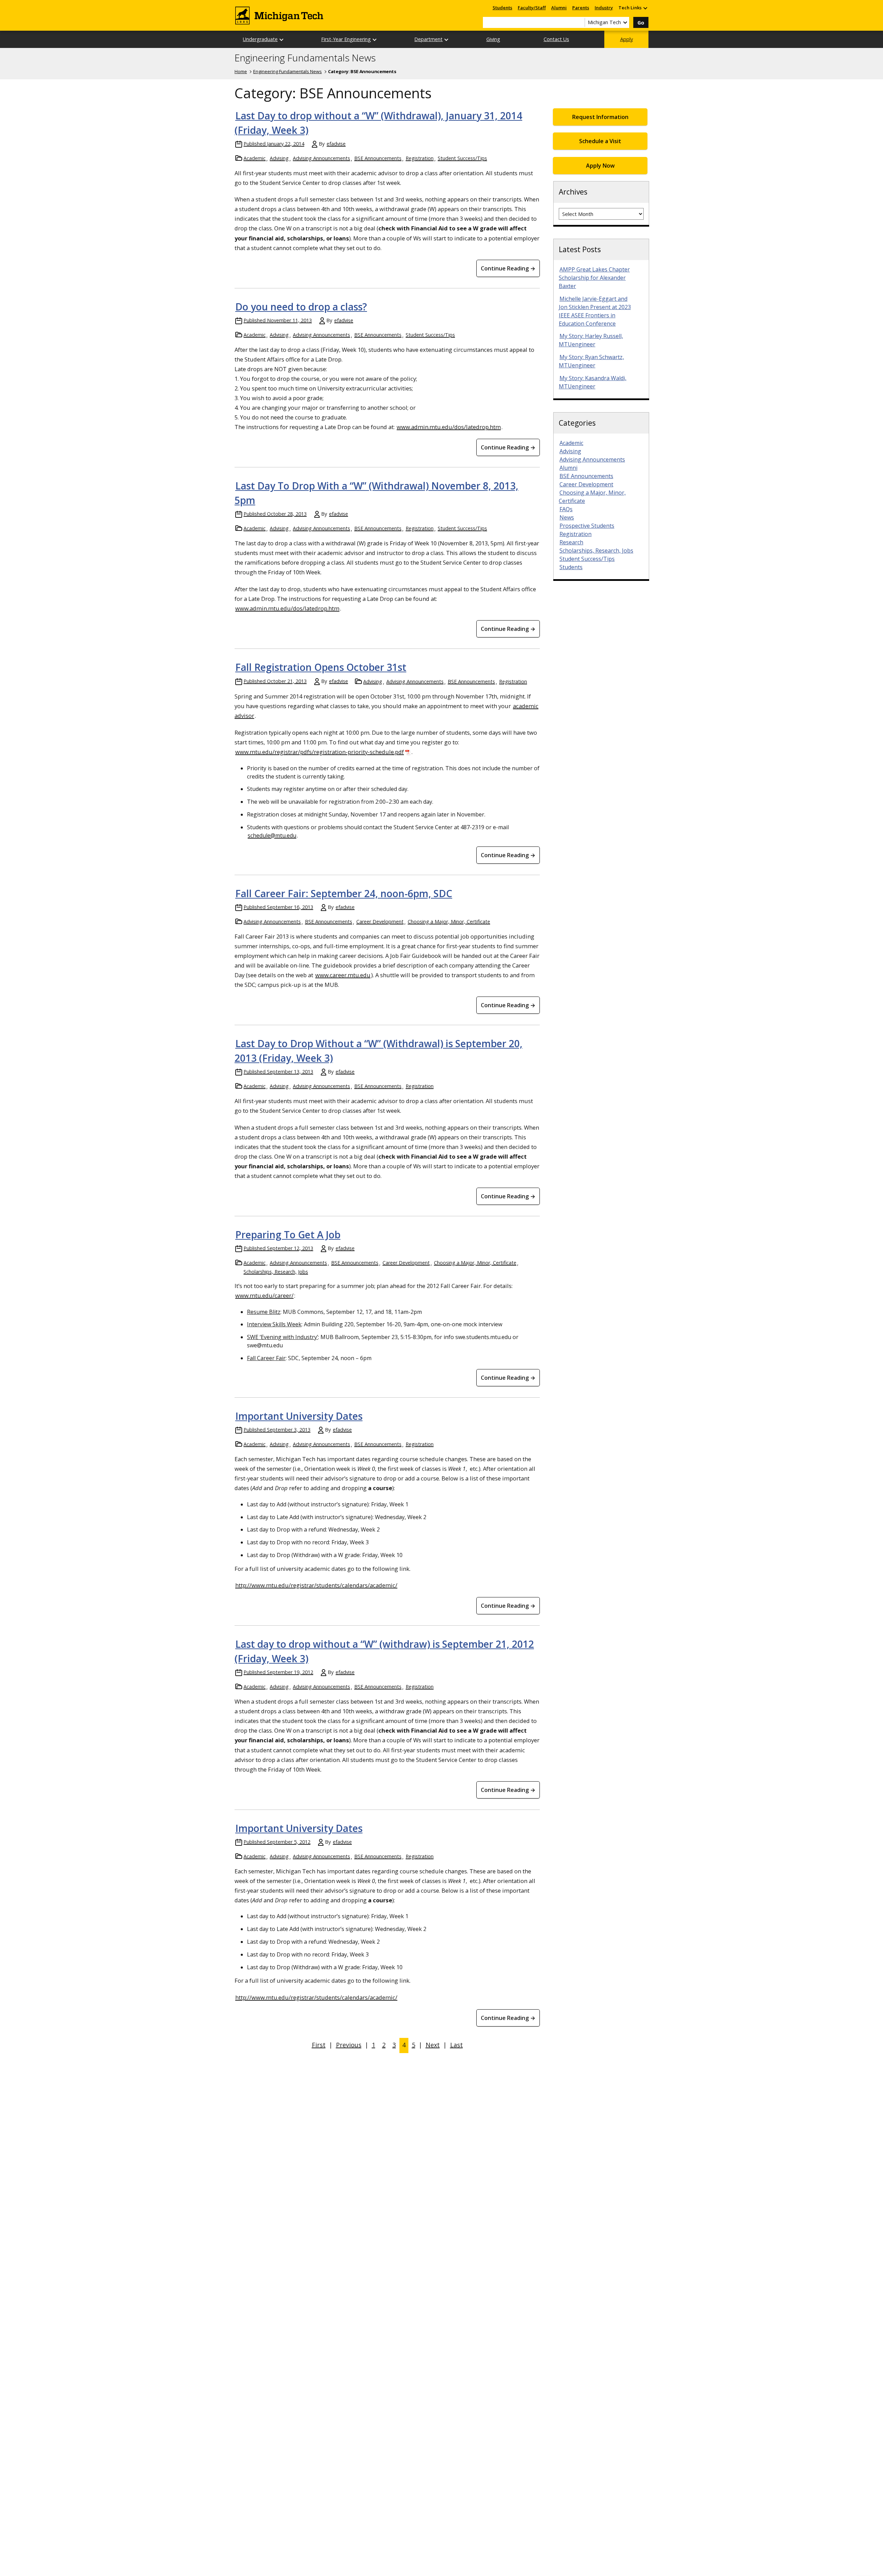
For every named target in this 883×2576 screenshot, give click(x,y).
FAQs (566, 509)
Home (241, 71)
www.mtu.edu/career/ (264, 1295)
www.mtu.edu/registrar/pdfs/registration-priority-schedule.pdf (320, 752)
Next (433, 2045)
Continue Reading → (508, 268)
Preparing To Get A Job (288, 1235)
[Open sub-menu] (645, 8)
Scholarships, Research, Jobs (276, 1272)
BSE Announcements (378, 158)
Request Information (600, 117)
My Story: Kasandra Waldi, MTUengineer (593, 382)
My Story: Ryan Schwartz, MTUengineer (591, 361)
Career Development (380, 922)
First (319, 2045)
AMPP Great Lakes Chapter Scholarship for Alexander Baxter (594, 278)
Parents (581, 8)
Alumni (559, 8)
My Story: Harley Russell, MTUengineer (591, 340)
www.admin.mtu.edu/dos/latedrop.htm (449, 427)
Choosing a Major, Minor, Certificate (449, 922)
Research (571, 542)
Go (641, 23)
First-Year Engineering (346, 39)
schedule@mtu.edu (272, 835)
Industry (604, 8)
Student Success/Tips (462, 158)
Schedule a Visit (600, 141)
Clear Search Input (579, 22)
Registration (420, 158)
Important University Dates (299, 1416)
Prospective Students (587, 526)
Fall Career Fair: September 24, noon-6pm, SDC (344, 893)
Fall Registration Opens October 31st (321, 667)
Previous (349, 2045)
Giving (493, 39)
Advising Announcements (321, 158)
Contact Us (556, 39)
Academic (255, 158)
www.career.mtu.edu (343, 975)
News (567, 517)
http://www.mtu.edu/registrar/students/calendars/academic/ (316, 1585)
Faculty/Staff (532, 8)
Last (457, 2045)
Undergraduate (260, 39)
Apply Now (600, 166)
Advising (279, 158)
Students (502, 8)
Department (428, 39)
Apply (627, 39)
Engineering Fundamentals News (305, 58)
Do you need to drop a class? (301, 307)
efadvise (336, 144)
